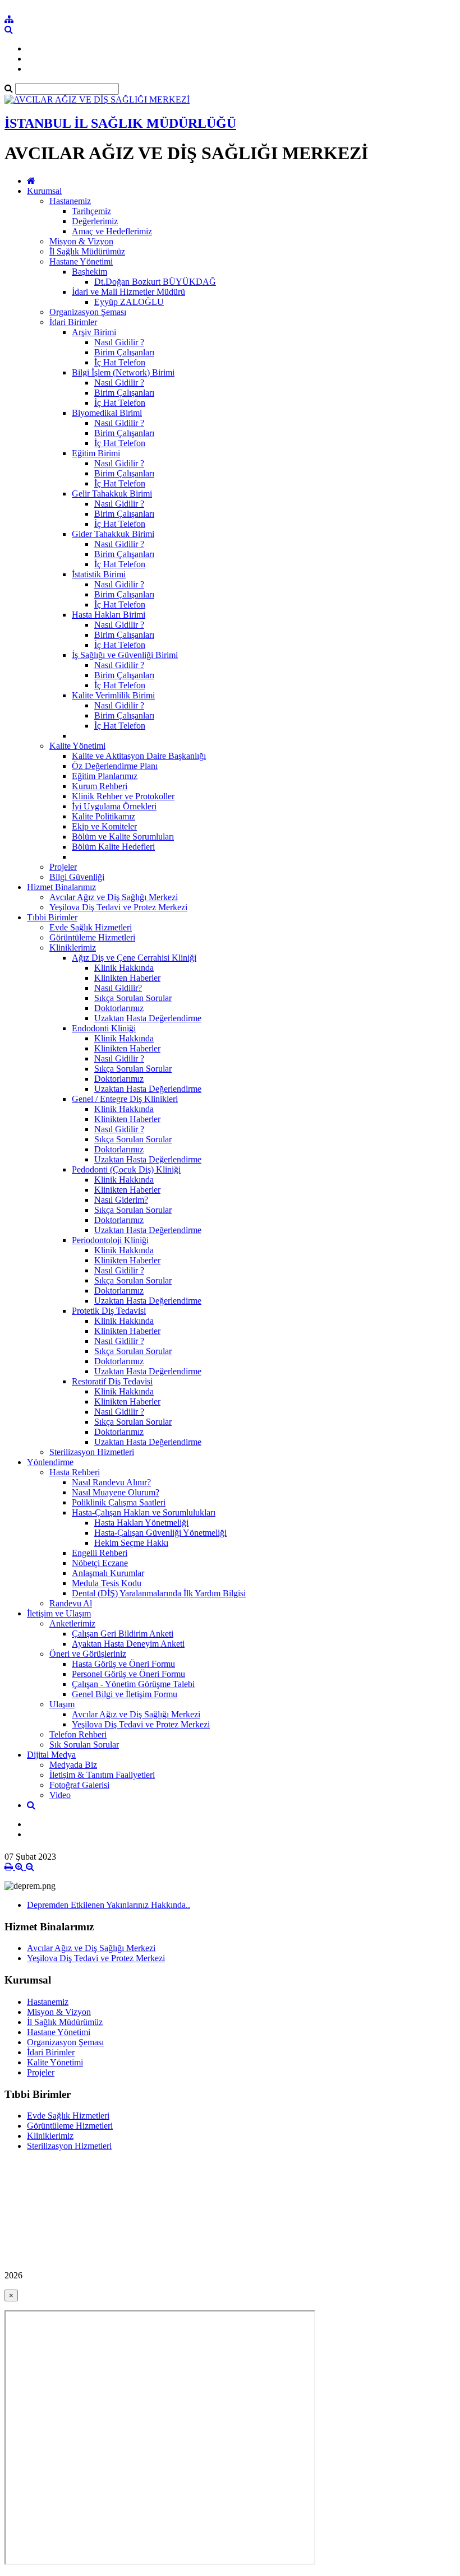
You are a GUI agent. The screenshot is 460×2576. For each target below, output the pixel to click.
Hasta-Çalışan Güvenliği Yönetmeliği (160, 1533)
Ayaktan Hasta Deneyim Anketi (128, 1644)
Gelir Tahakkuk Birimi (112, 494)
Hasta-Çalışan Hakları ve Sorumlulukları (144, 1512)
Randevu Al (71, 1603)
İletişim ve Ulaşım (59, 1613)
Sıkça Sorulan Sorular (133, 998)
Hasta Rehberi (75, 1472)
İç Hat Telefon (120, 362)
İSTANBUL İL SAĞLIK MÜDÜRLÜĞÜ (120, 123)
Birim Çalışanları (124, 352)
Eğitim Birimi (96, 453)
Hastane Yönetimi (81, 261)
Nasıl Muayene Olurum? (116, 1492)
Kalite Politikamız (104, 816)
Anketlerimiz (72, 1623)
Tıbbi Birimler (52, 917)
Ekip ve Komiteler (104, 826)
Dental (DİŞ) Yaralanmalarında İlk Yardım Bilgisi (159, 1593)
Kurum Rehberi (100, 786)
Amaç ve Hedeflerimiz (112, 231)
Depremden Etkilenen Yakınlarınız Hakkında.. (109, 1905)
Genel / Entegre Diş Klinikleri (125, 1099)
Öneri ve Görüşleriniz (88, 1654)
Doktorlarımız (119, 1008)
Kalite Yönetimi (77, 746)
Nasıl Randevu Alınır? (111, 1482)
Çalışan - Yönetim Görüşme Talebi (133, 1684)
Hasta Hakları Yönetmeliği (141, 1523)
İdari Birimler (73, 322)
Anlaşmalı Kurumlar (108, 1573)
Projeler (63, 867)
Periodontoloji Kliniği (110, 1240)
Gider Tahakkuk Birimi (113, 534)
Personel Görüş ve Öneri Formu (128, 1674)
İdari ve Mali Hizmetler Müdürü (128, 292)
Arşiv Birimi (94, 332)
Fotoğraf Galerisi (79, 1785)
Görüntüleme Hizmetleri (92, 937)
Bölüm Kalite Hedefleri (113, 847)
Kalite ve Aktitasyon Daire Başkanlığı (139, 756)
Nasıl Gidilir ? (119, 342)
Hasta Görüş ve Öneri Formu (123, 1664)
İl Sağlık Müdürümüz (87, 251)
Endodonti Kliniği (104, 1028)
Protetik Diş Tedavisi (109, 1311)
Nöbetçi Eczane (100, 1563)
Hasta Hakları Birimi (109, 615)
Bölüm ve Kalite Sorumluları (123, 837)
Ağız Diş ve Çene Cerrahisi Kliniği (134, 958)
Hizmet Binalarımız (61, 887)
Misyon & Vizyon (81, 241)
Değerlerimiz (95, 221)
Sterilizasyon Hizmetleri (92, 1452)
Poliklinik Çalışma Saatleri (119, 1502)
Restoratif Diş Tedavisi (112, 1381)
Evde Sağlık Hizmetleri (91, 927)
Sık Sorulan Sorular (84, 1745)
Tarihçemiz (91, 211)
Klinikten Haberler (127, 978)
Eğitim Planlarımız (105, 776)
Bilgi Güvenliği (77, 877)
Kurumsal (44, 191)
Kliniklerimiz (73, 948)
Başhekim (89, 272)
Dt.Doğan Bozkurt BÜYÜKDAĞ (155, 282)
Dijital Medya (51, 1755)
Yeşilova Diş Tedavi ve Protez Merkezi (118, 907)
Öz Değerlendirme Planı (115, 766)
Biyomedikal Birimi (107, 413)
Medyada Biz (73, 1765)
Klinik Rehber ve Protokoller (123, 796)
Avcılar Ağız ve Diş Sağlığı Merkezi (114, 897)
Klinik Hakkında (124, 968)
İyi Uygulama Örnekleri (114, 806)
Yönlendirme (50, 1462)
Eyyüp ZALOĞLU (129, 302)
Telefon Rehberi (78, 1734)
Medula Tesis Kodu (107, 1583)
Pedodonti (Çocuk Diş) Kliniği (126, 1169)
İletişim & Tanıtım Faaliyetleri (102, 1775)
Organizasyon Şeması (88, 312)
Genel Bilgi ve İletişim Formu (125, 1694)
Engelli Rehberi (100, 1553)
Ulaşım (62, 1704)
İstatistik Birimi (99, 574)
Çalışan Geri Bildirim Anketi (123, 1634)
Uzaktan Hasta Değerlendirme (148, 1018)
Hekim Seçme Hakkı (131, 1543)
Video (60, 1795)
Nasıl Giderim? (121, 1200)
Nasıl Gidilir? (118, 988)
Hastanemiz (70, 201)
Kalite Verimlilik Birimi (113, 695)
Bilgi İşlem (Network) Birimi (123, 372)
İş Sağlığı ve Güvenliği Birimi (125, 655)
